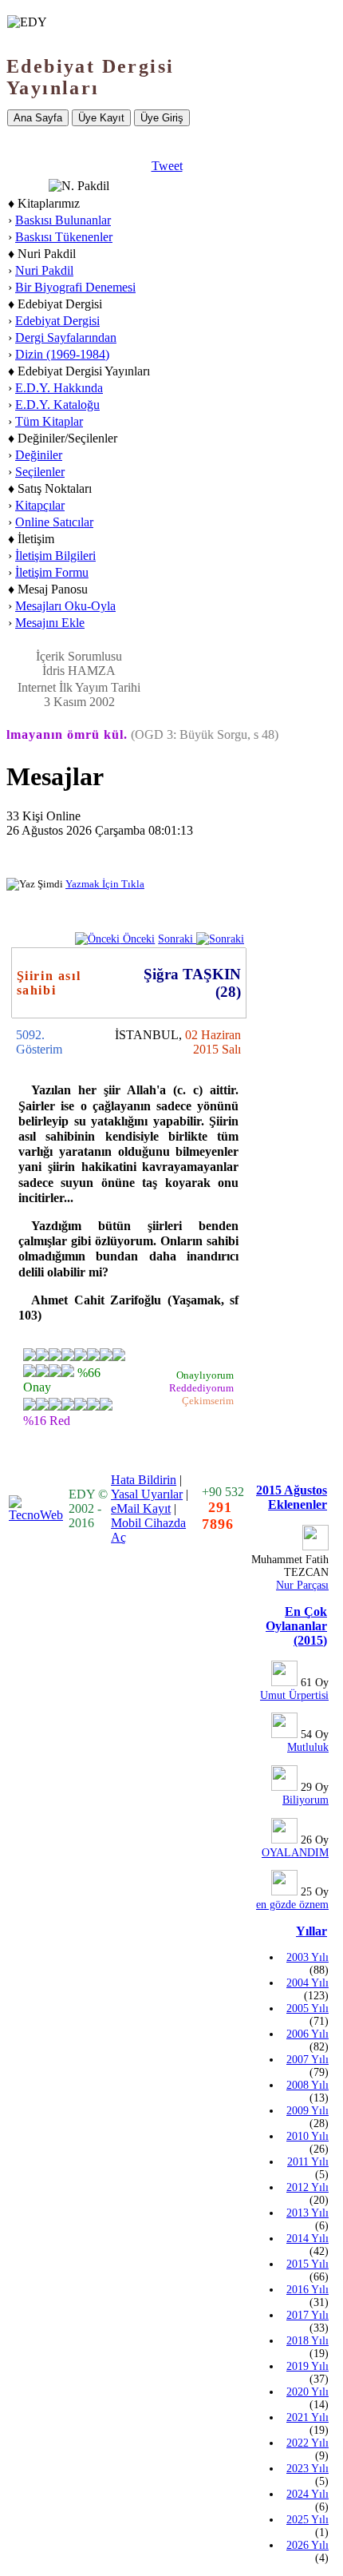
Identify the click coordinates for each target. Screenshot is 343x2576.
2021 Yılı (308, 2417)
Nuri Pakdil (44, 270)
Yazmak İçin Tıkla (105, 884)
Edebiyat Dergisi (57, 321)
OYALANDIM (295, 1853)
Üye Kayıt (101, 118)
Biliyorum (306, 1800)
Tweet (167, 166)
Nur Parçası (302, 1585)
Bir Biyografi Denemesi (75, 287)
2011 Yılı (308, 2162)
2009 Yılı (308, 2111)
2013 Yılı (308, 2213)
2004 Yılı (308, 1983)
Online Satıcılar (54, 522)
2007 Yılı (308, 2060)
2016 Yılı (308, 2290)
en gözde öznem (292, 1905)
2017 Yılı (308, 2315)
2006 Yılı (308, 2034)
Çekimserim (208, 1401)
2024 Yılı (308, 2494)
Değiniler (39, 455)
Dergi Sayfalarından (66, 337)
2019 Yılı (308, 2366)
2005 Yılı (308, 2008)
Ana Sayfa (38, 118)
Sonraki (177, 939)
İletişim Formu (52, 572)
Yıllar (311, 1931)
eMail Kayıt (141, 1508)
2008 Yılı (308, 2085)
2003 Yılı (308, 1957)
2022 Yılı (308, 2443)
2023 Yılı (308, 2469)
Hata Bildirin (144, 1480)
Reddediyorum (201, 1388)
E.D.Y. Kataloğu (57, 405)
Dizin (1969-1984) (62, 354)
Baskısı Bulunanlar (63, 220)
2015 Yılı (308, 2264)
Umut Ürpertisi (294, 1695)
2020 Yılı (308, 2392)
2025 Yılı (308, 2520)
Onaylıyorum (205, 1375)
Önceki (137, 939)
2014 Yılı (308, 2239)
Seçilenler (40, 472)
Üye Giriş (162, 118)
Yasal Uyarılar (147, 1494)
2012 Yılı (308, 2187)
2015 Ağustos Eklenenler (292, 1497)
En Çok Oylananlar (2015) (296, 1626)
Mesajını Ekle (50, 623)
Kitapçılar (40, 505)
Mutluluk (308, 1747)
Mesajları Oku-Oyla (65, 606)
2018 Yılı (308, 2341)
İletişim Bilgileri (55, 556)
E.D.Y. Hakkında (59, 388)
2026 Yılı (308, 2545)
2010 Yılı (308, 2136)
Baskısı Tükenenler (64, 237)
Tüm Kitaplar (49, 421)
